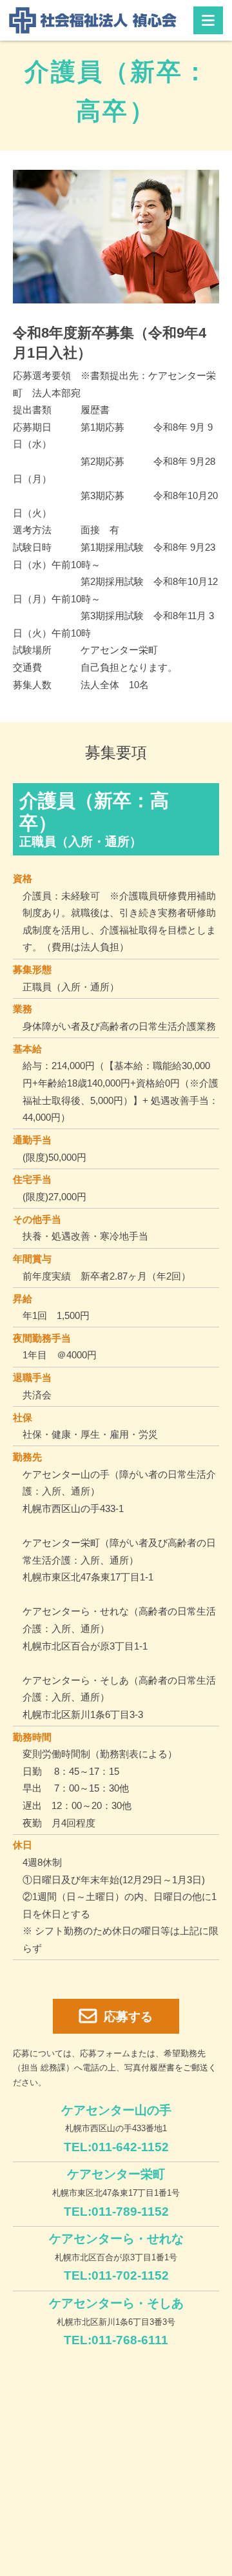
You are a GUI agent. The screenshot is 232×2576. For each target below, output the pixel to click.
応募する (128, 2017)
